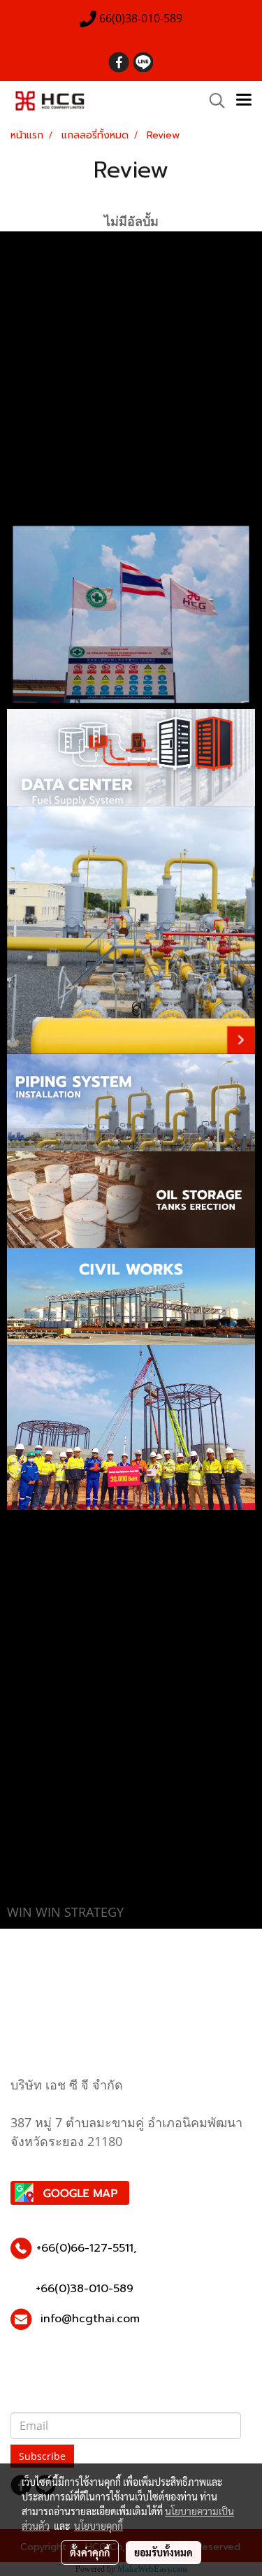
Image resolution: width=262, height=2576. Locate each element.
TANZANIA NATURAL (53, 508)
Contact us (35, 373)
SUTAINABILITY (43, 424)
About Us (31, 273)
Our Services (39, 289)
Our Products (39, 306)
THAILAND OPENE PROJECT (67, 474)
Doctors (29, 323)
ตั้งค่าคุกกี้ (90, 2552)
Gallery (27, 340)
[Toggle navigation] (244, 101)
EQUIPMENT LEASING (54, 457)
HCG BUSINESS (43, 390)
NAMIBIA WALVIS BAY (55, 491)
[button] (212, 101)
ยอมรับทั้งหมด (163, 2552)
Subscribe (42, 2456)
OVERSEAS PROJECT (55, 407)
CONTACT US (39, 440)
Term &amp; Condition (56, 357)
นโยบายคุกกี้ (99, 2526)
